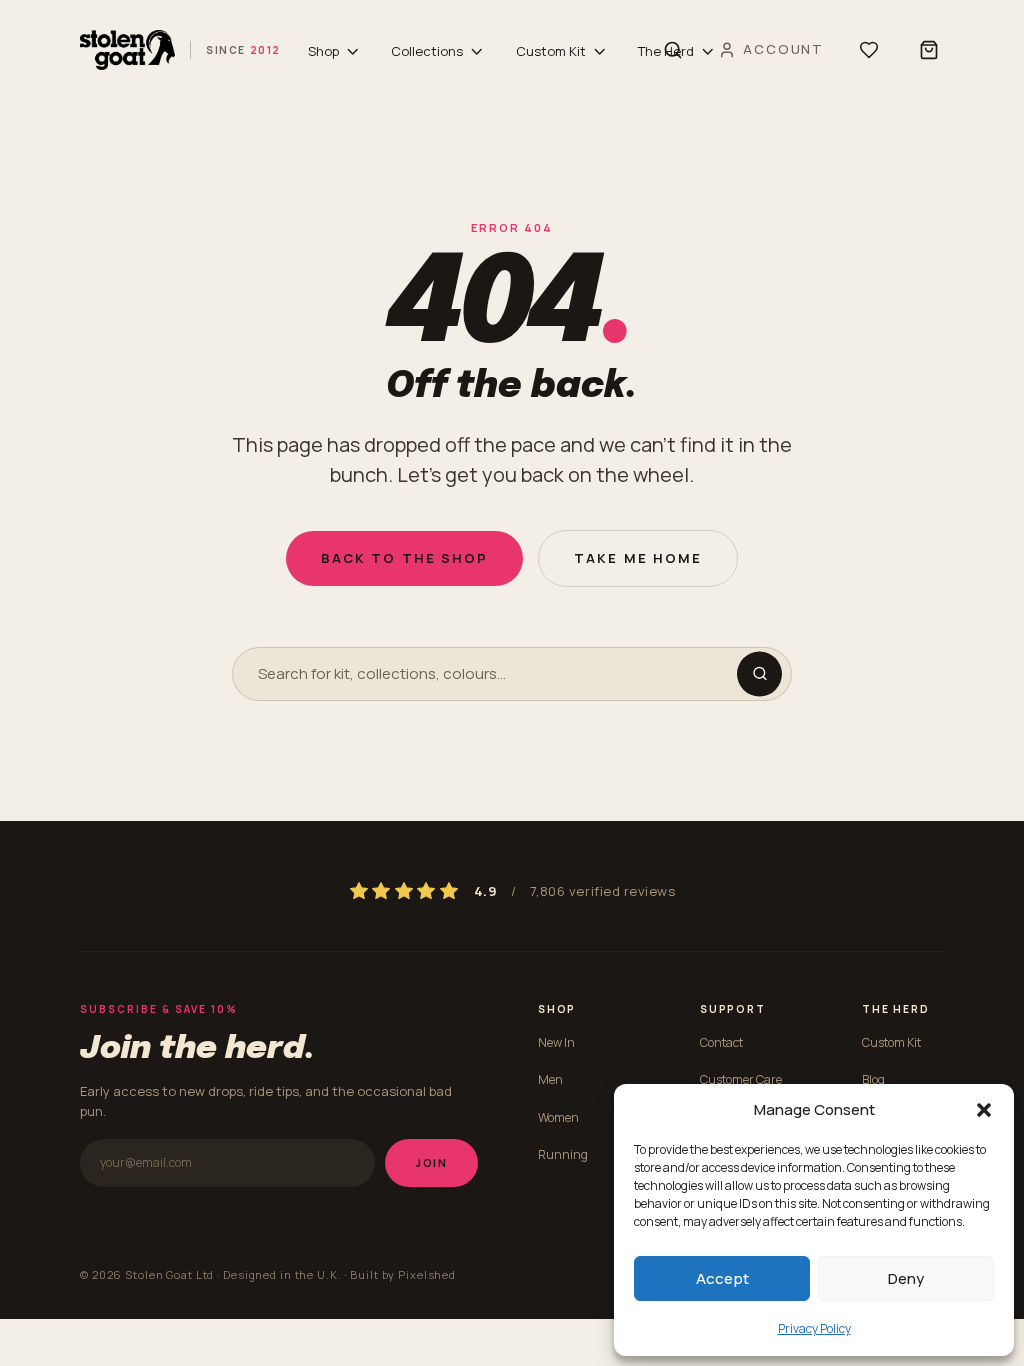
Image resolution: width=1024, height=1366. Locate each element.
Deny (906, 1278)
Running (563, 1154)
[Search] (759, 673)
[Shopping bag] (929, 50)
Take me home (638, 558)
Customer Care (741, 1079)
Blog (873, 1079)
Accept (722, 1278)
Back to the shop (404, 558)
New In (556, 1042)
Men (550, 1079)
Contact (721, 1042)
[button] (984, 1110)
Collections (427, 51)
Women (558, 1117)
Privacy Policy (814, 1328)
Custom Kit (551, 51)
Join (431, 1162)
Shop (323, 51)
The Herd (666, 51)
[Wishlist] (869, 50)
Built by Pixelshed (403, 1274)
